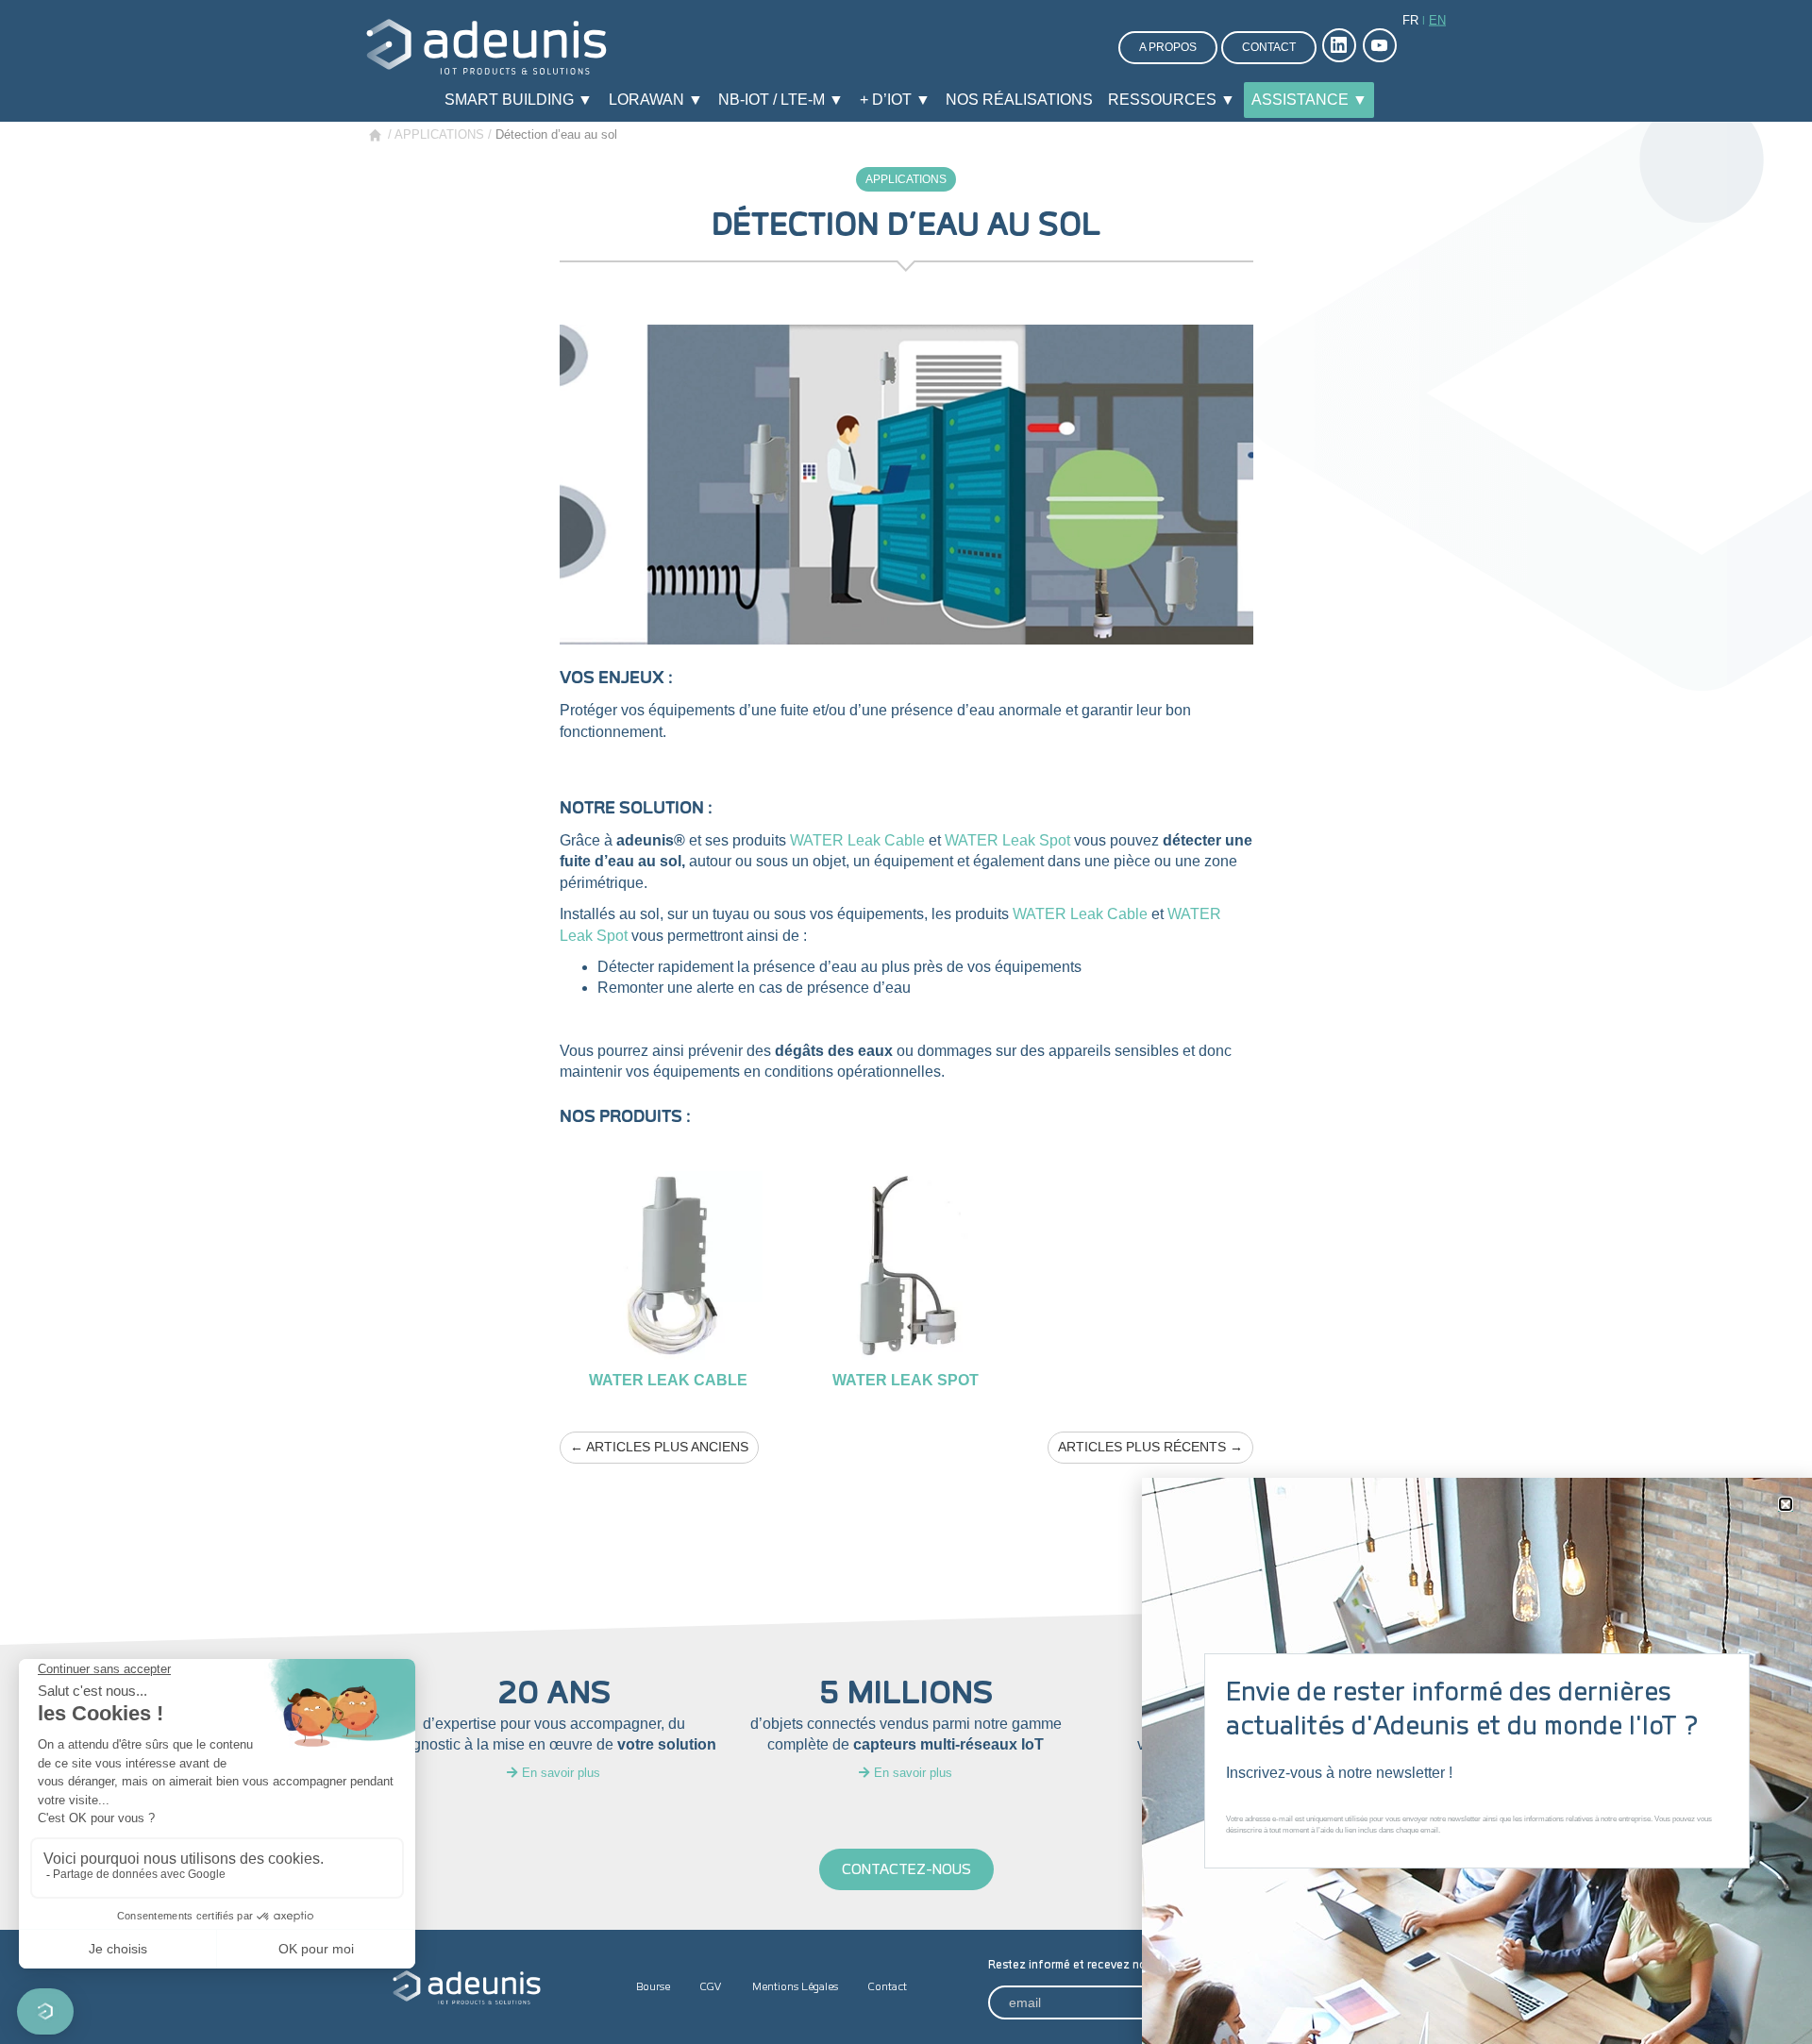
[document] (906, 1022)
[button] (1786, 1504)
